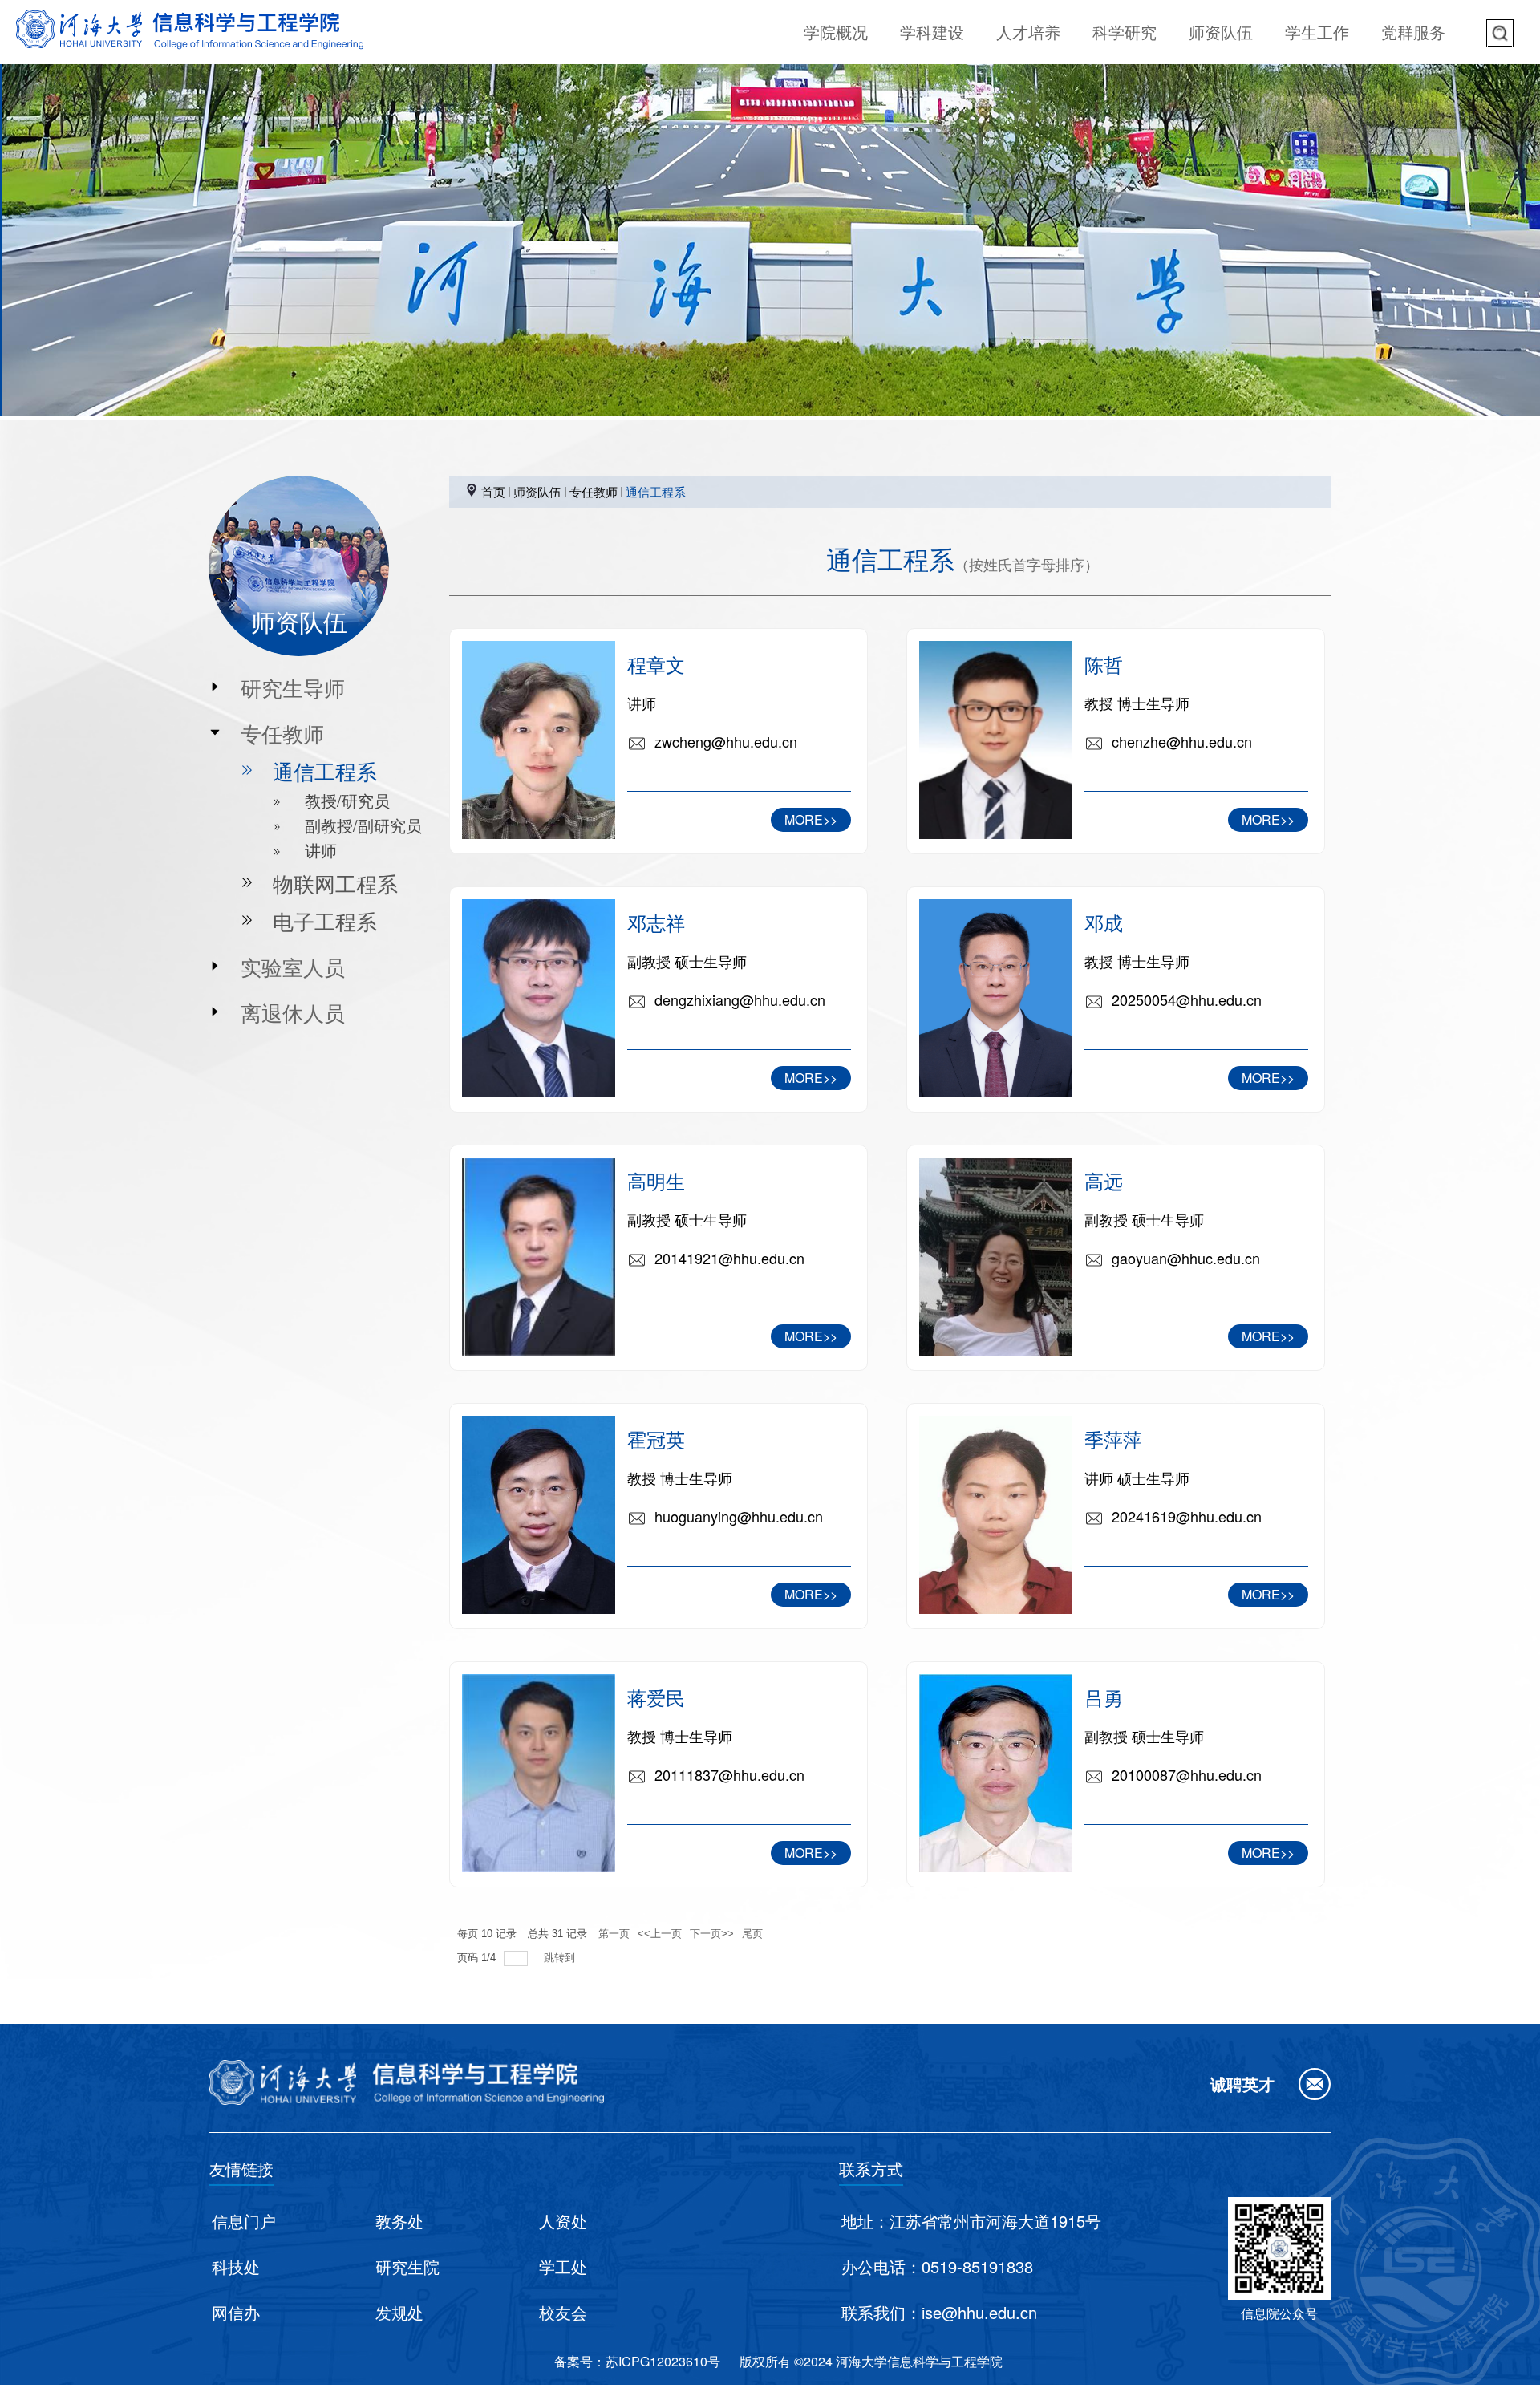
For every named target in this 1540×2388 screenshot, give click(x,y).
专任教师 (594, 491)
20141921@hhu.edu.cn (729, 1258)
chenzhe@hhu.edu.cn (1182, 741)
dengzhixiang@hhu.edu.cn (740, 999)
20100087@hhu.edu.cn (1187, 1774)
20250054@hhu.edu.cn (1187, 999)
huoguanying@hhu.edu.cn (739, 1516)
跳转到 (561, 1958)
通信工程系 (656, 491)
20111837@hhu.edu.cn (729, 1774)
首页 (493, 491)
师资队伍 (537, 491)
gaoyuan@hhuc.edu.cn (1186, 1258)
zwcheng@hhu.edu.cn (726, 741)
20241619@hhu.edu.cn (1187, 1516)
